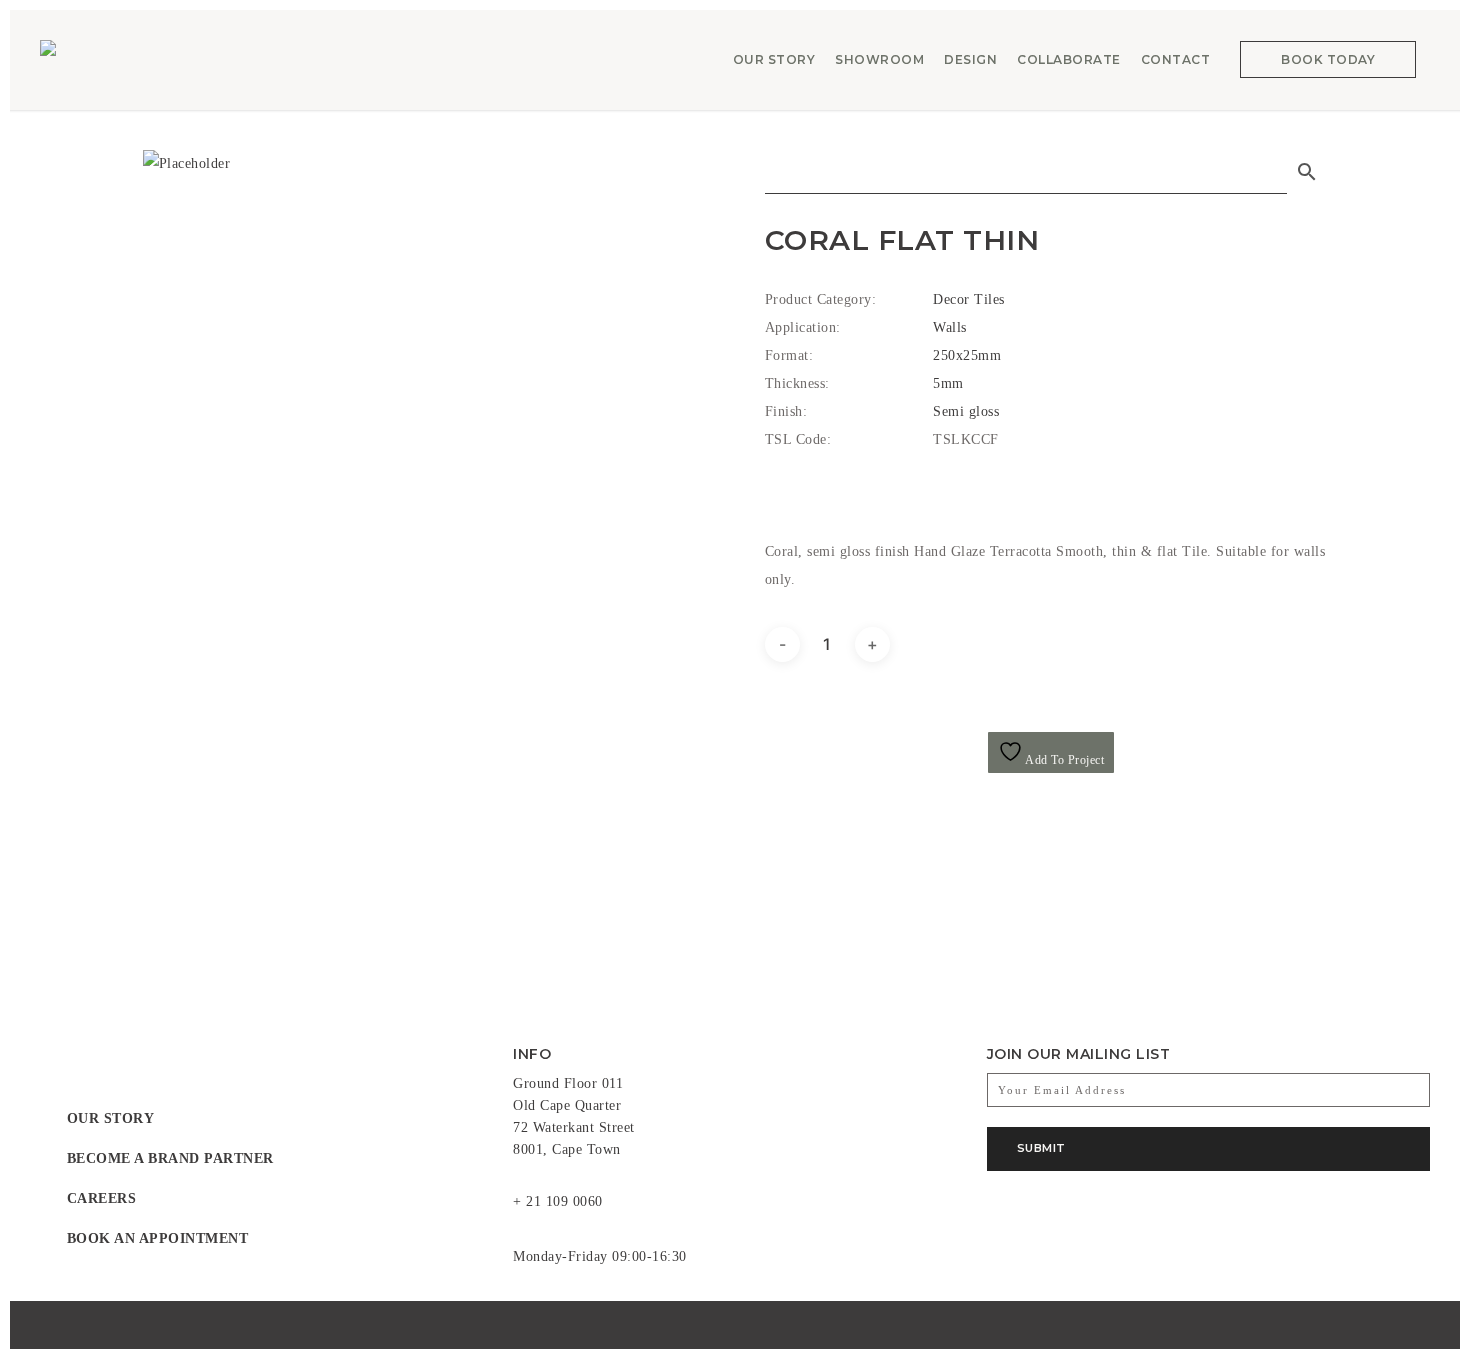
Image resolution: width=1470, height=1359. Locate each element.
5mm (948, 383)
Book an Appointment (158, 1238)
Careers (102, 1198)
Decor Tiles (969, 299)
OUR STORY (111, 1118)
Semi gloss (966, 411)
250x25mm (967, 355)
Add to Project (1064, 760)
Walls (950, 327)
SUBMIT (1041, 1148)
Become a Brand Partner (170, 1158)
